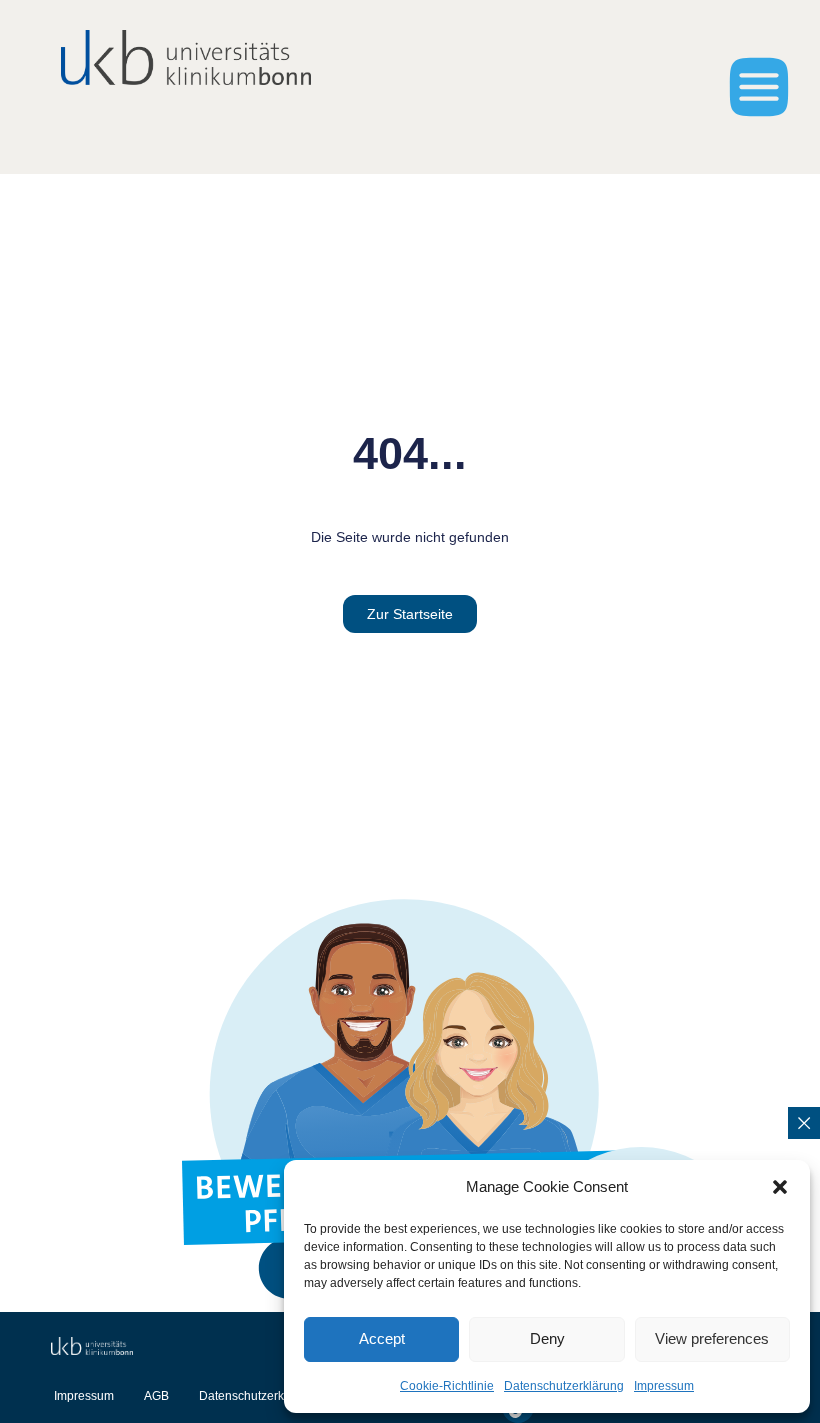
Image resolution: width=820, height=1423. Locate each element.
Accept (382, 1338)
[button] (780, 1187)
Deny (547, 1338)
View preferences (712, 1338)
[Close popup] (804, 1123)
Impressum (664, 1386)
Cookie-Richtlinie (447, 1386)
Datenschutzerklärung (564, 1386)
